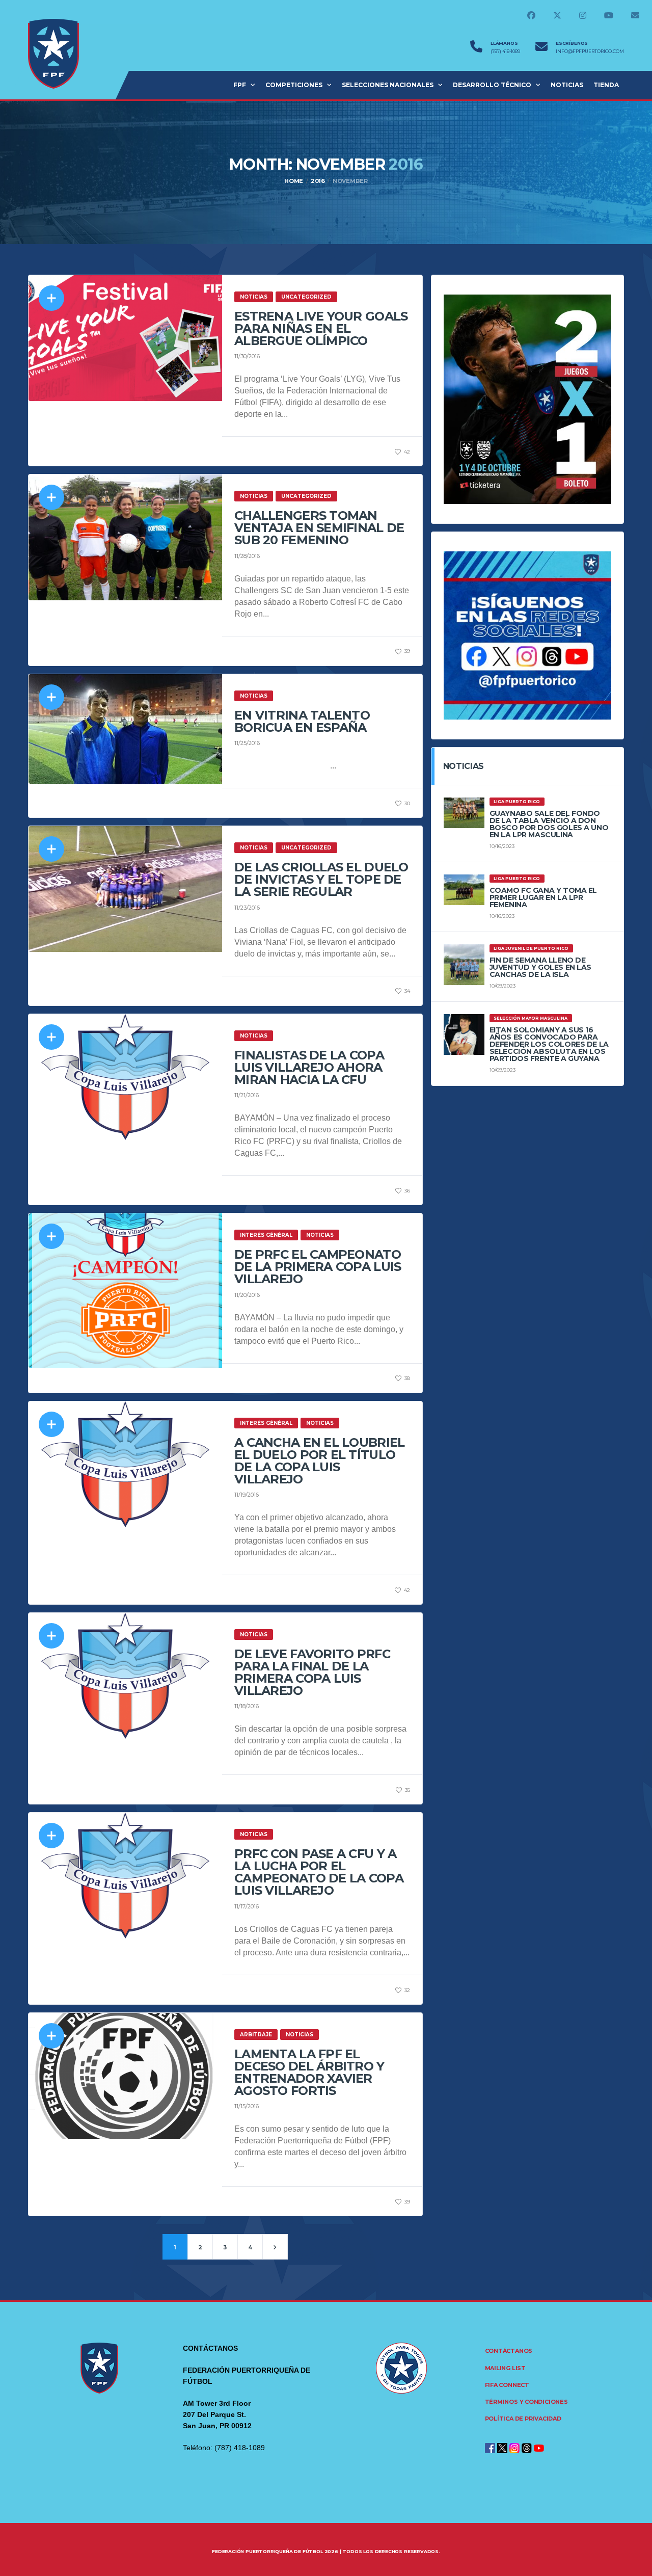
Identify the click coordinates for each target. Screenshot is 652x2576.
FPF (240, 85)
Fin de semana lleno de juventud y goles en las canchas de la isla (540, 967)
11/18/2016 (247, 1706)
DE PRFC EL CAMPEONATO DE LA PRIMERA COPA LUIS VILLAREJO (318, 1267)
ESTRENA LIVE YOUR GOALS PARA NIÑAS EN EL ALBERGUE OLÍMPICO (321, 328)
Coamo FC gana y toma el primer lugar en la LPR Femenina (543, 897)
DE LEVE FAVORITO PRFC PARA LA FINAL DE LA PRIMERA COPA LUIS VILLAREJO (312, 1672)
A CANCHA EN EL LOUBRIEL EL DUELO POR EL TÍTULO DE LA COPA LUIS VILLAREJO (319, 1461)
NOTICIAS (567, 85)
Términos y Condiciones (526, 2402)
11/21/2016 (247, 1095)
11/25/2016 (247, 743)
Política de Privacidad (523, 2419)
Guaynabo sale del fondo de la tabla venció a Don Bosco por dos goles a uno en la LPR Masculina (549, 824)
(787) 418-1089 (505, 51)
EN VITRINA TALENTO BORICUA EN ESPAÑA (302, 721)
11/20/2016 (247, 1295)
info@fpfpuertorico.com (590, 51)
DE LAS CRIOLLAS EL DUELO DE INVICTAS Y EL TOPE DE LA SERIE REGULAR (321, 879)
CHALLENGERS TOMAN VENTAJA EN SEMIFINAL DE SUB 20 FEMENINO (319, 528)
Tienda (606, 85)
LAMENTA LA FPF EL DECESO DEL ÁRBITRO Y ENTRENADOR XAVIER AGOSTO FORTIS (309, 2072)
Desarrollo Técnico (492, 85)
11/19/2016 (247, 1495)
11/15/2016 (247, 2106)
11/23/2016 (247, 908)
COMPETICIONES (294, 85)
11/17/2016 (247, 1906)
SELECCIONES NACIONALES (388, 85)
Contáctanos (509, 2351)
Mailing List (505, 2368)
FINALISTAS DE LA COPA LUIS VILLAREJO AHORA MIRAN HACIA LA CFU (309, 1067)
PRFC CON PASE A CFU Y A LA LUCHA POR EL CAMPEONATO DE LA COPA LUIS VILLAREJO (319, 1872)
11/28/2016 (247, 556)
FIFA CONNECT (507, 2385)
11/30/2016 (247, 356)
